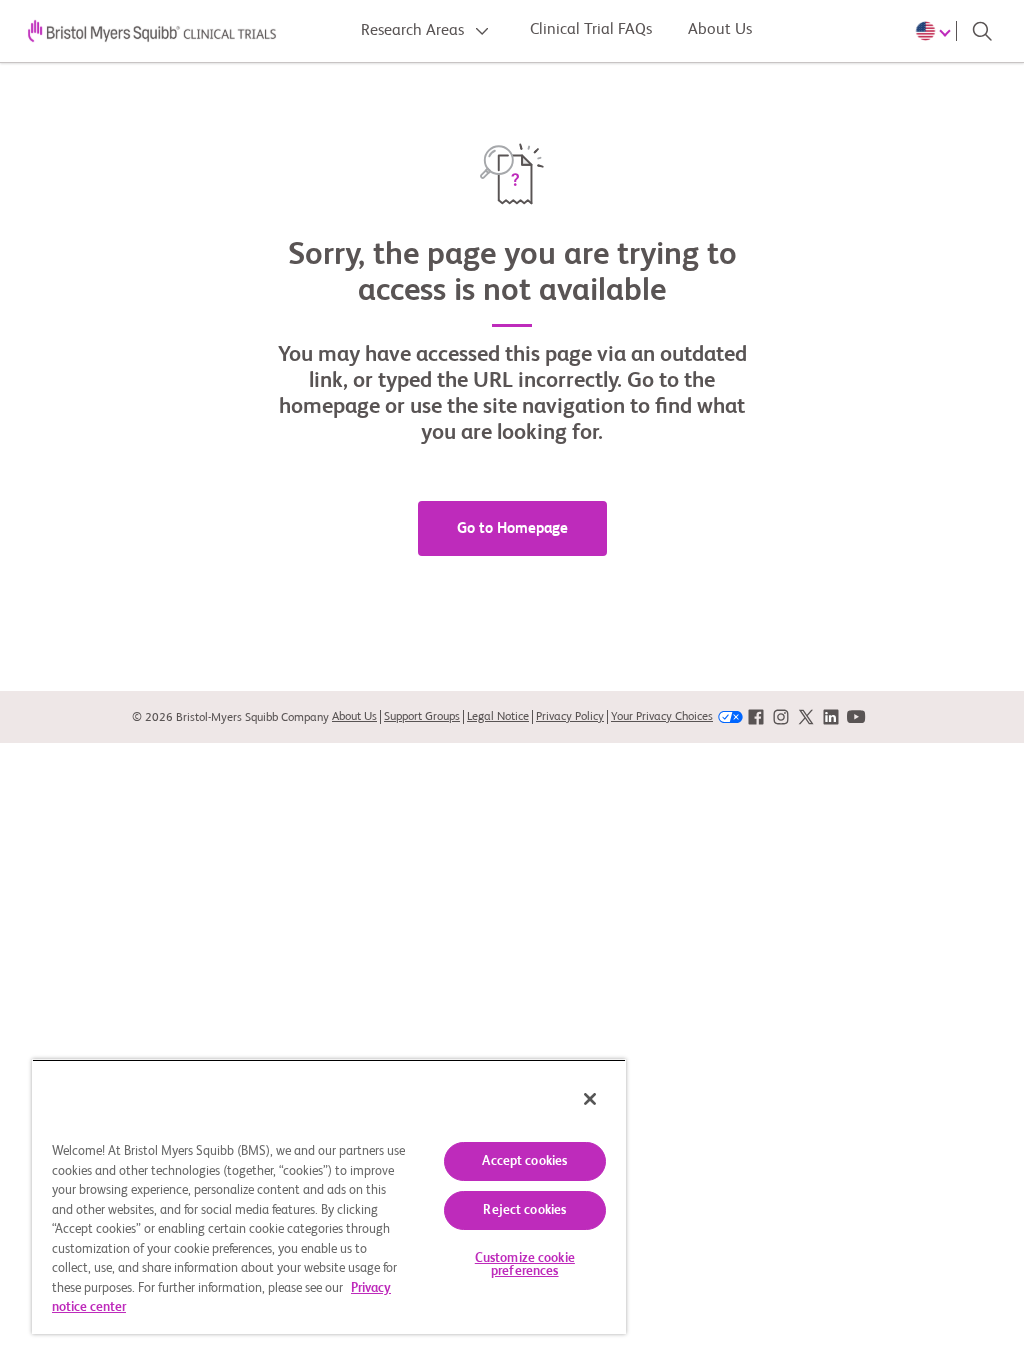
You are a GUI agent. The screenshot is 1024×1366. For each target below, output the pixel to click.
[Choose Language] (936, 31)
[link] (756, 717)
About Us (720, 30)
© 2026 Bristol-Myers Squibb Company (230, 718)
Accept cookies (524, 1161)
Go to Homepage (512, 528)
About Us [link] (354, 717)
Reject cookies (524, 1210)
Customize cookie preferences (525, 1265)
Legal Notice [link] (498, 717)
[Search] (982, 31)
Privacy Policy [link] (570, 717)
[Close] (590, 1099)
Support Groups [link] (422, 717)
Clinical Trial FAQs (591, 30)
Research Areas (414, 31)
